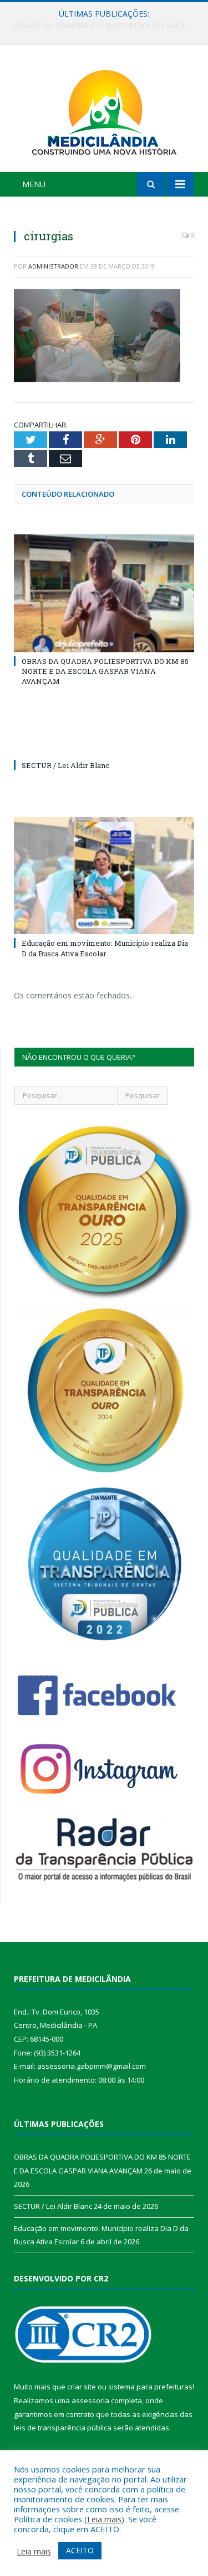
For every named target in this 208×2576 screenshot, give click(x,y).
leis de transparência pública (63, 2428)
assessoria (90, 2400)
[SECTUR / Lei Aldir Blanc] (104, 745)
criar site (82, 2387)
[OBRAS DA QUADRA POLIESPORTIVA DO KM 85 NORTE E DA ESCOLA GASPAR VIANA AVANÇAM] (104, 593)
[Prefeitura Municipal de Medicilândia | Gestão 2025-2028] (104, 110)
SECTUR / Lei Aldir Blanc (101, 25)
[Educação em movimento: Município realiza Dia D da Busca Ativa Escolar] (104, 876)
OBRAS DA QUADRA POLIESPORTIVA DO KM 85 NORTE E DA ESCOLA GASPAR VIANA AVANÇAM (105, 671)
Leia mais (104, 2519)
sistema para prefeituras (150, 2387)
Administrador (53, 266)
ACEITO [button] (80, 2550)
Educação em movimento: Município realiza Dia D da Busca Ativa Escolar (105, 948)
